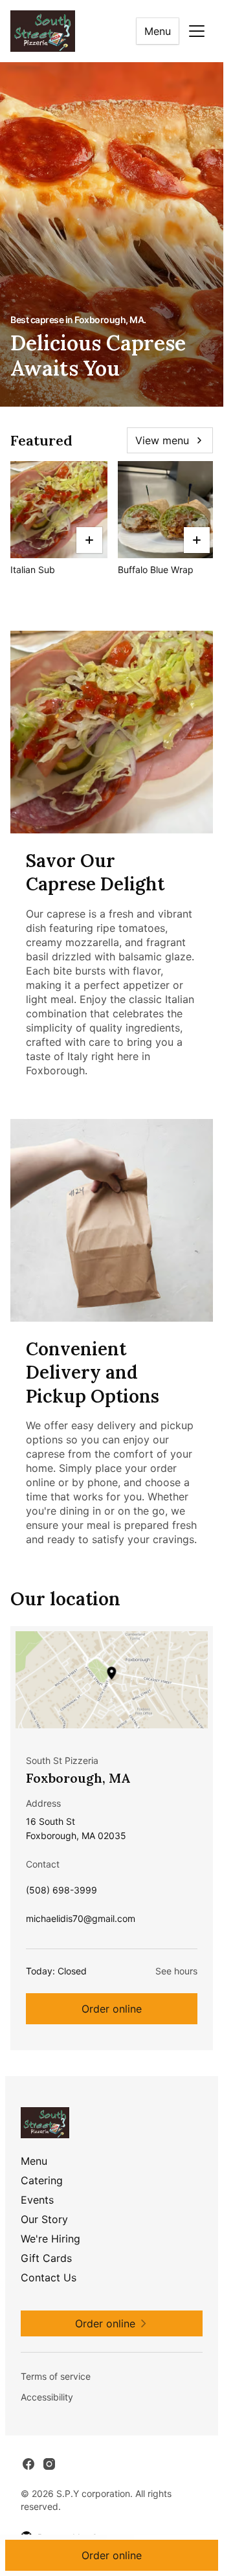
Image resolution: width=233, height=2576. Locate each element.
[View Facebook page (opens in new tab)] (28, 2464)
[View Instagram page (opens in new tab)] (49, 2464)
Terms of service (56, 2376)
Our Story (44, 2219)
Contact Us (49, 2277)
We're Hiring (50, 2239)
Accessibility (47, 2397)
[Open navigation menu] (197, 31)
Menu (158, 31)
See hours (176, 1971)
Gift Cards (46, 2258)
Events (37, 2200)
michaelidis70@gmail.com (81, 1922)
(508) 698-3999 (61, 1893)
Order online (112, 2009)
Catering (42, 2180)
